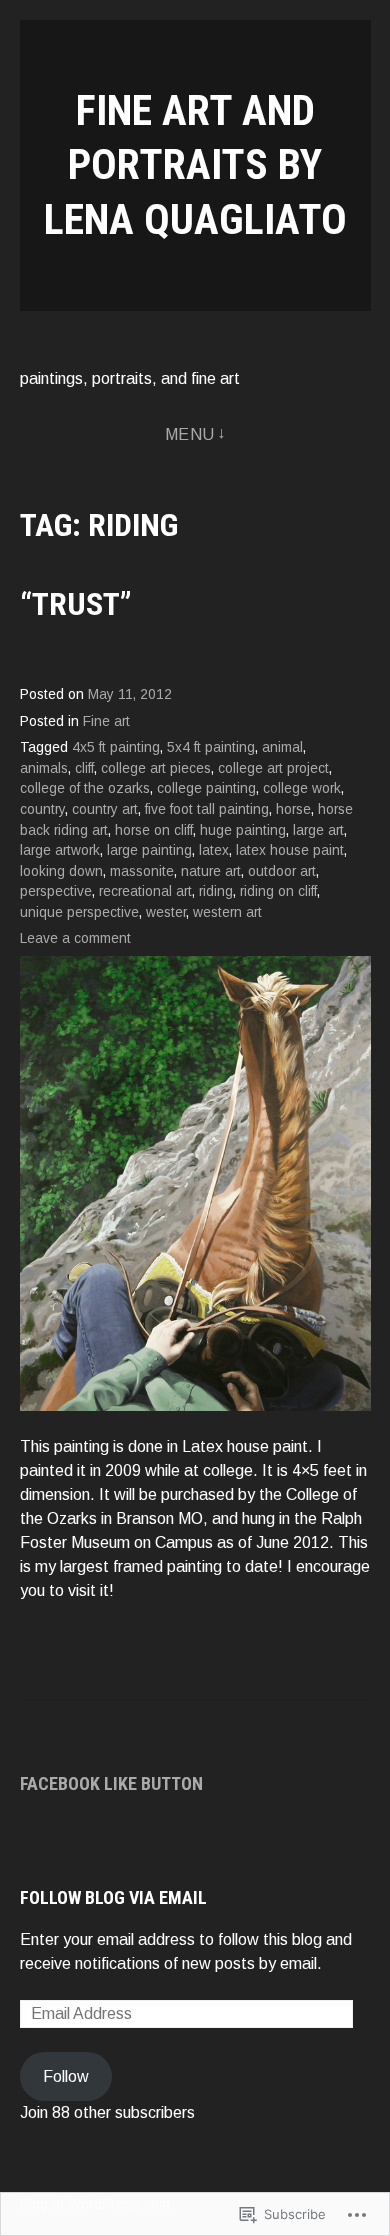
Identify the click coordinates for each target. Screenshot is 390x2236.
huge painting (243, 830)
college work (302, 788)
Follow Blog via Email (113, 1897)
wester (166, 912)
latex (214, 850)
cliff (84, 768)
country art (105, 809)
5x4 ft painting (211, 747)
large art (318, 830)
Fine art (106, 721)
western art (227, 912)
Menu (190, 434)
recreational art (145, 891)
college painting (206, 788)
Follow (66, 2076)
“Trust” (76, 604)
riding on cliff (278, 891)
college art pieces (156, 768)
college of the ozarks (85, 788)
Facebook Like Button (111, 1783)
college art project (273, 768)
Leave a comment (75, 938)
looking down (61, 871)
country (42, 809)
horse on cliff (154, 830)
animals (44, 768)
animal (282, 747)
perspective (56, 891)
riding (216, 891)
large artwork (60, 850)
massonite (142, 871)
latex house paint (290, 850)
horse (293, 809)
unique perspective (79, 912)
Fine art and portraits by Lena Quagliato (195, 165)
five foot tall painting (207, 809)
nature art (211, 871)
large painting (149, 850)
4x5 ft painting (116, 747)
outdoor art (282, 871)
